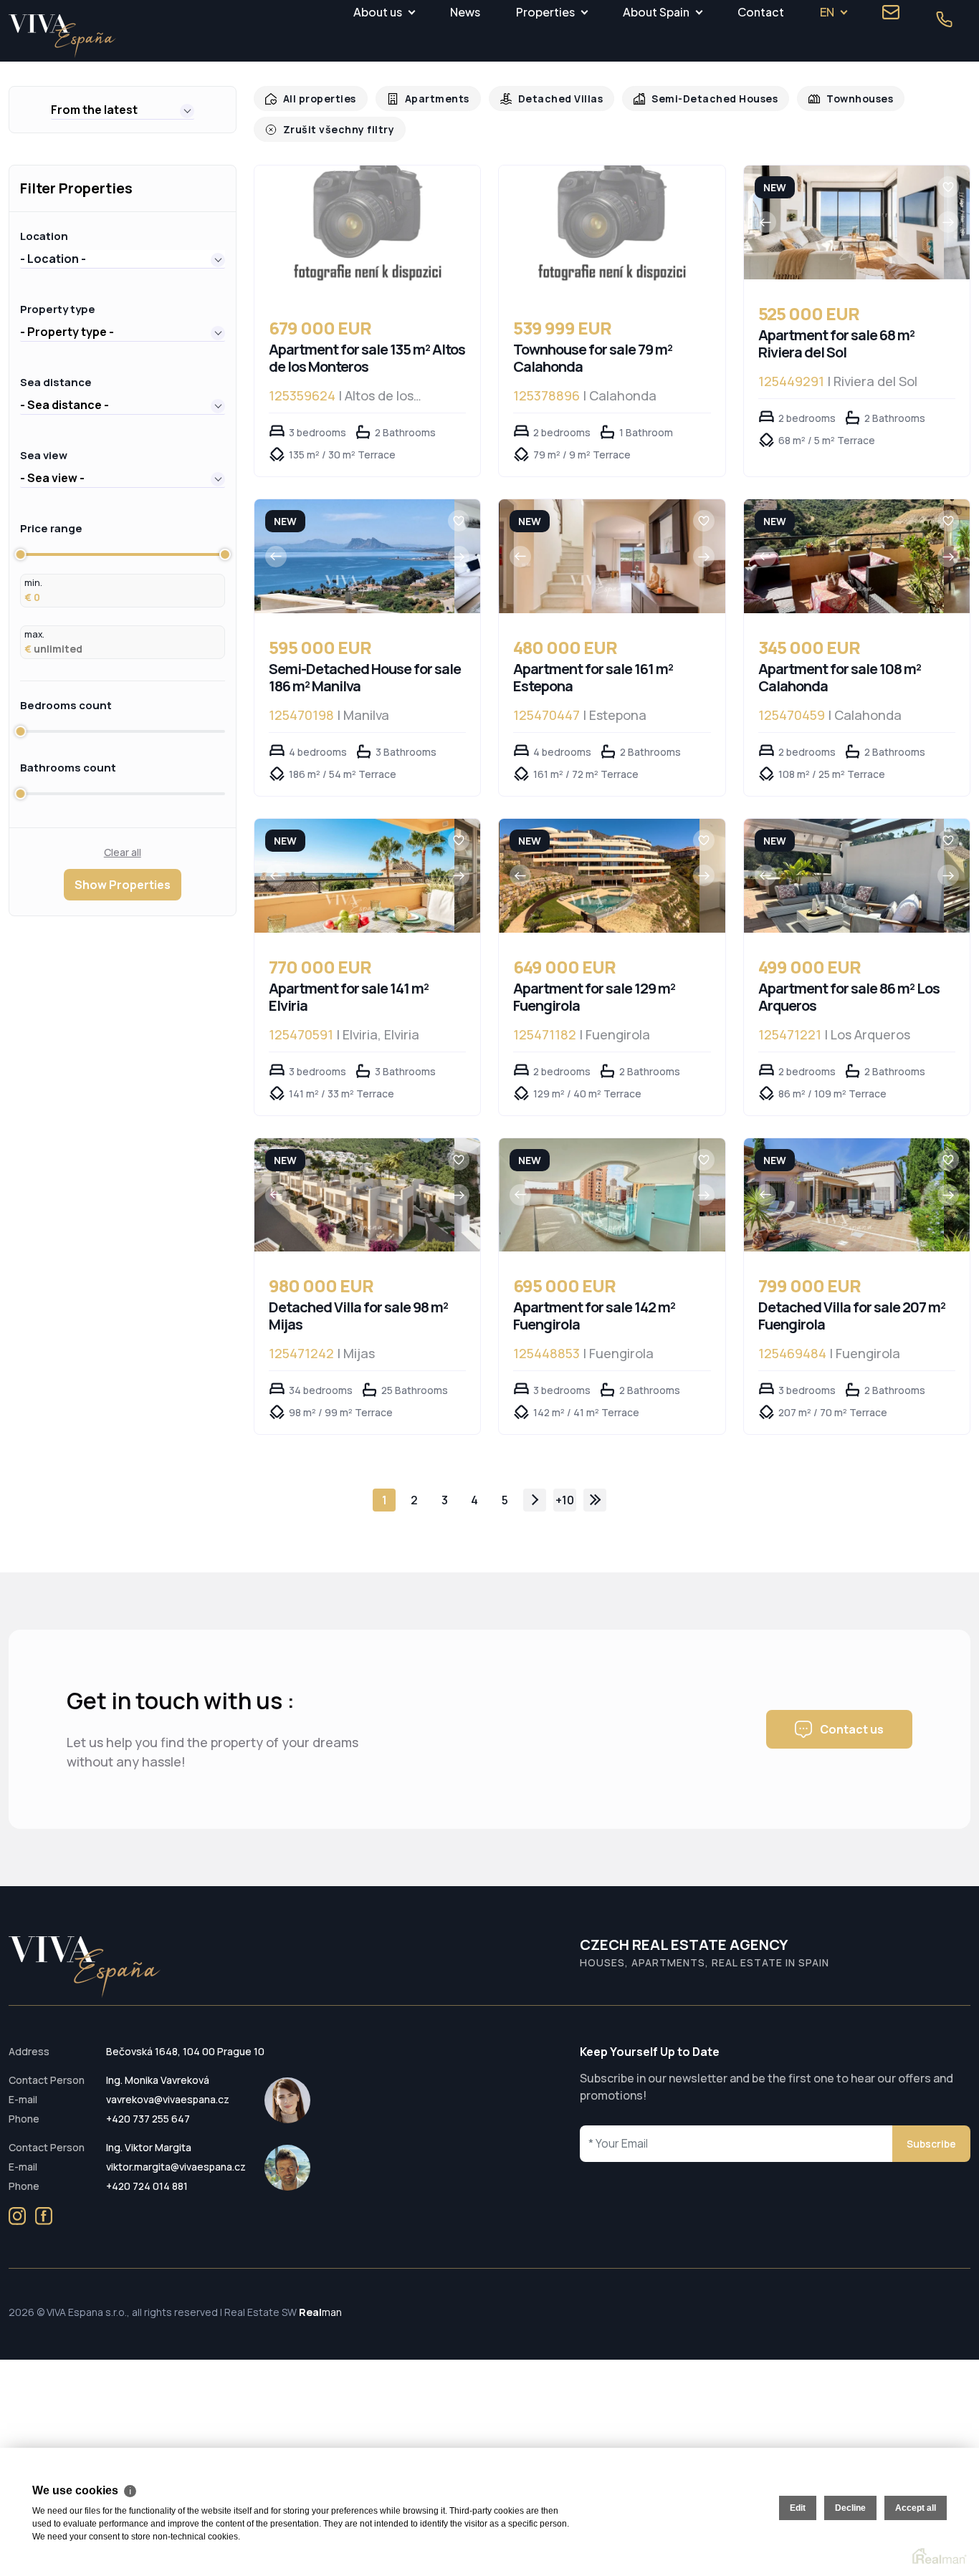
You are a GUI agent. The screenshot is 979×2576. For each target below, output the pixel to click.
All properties (317, 98)
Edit (798, 2508)
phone (944, 19)
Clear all (123, 852)
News (465, 12)
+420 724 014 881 (147, 2186)
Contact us (852, 1729)
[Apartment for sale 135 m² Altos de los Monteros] (368, 230)
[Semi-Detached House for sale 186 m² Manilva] (354, 556)
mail (891, 12)
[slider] (20, 554)
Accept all (916, 2508)
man (320, 2312)
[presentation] (765, 222)
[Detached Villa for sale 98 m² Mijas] (354, 1195)
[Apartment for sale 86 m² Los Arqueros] (844, 876)
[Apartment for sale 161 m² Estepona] (600, 556)
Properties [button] (545, 12)
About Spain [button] (656, 12)
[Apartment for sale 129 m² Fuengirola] (600, 876)
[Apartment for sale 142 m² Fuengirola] (600, 1195)
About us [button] (378, 12)
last (595, 1500)
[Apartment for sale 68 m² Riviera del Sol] (844, 222)
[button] (123, 110)
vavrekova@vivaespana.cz (168, 2099)
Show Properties (123, 885)
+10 (565, 1500)
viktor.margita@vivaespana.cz (176, 2167)
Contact (761, 12)
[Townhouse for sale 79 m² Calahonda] (612, 230)
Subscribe (931, 2144)
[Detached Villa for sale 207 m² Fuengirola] (844, 1195)
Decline (850, 2508)
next (535, 1500)
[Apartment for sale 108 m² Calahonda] (844, 556)
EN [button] (827, 12)
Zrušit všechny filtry (335, 129)
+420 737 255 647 (148, 2119)
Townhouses (837, 98)
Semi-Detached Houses (697, 98)
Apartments (430, 98)
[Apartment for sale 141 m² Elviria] (354, 876)
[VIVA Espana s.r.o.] (62, 36)
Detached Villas (549, 98)
